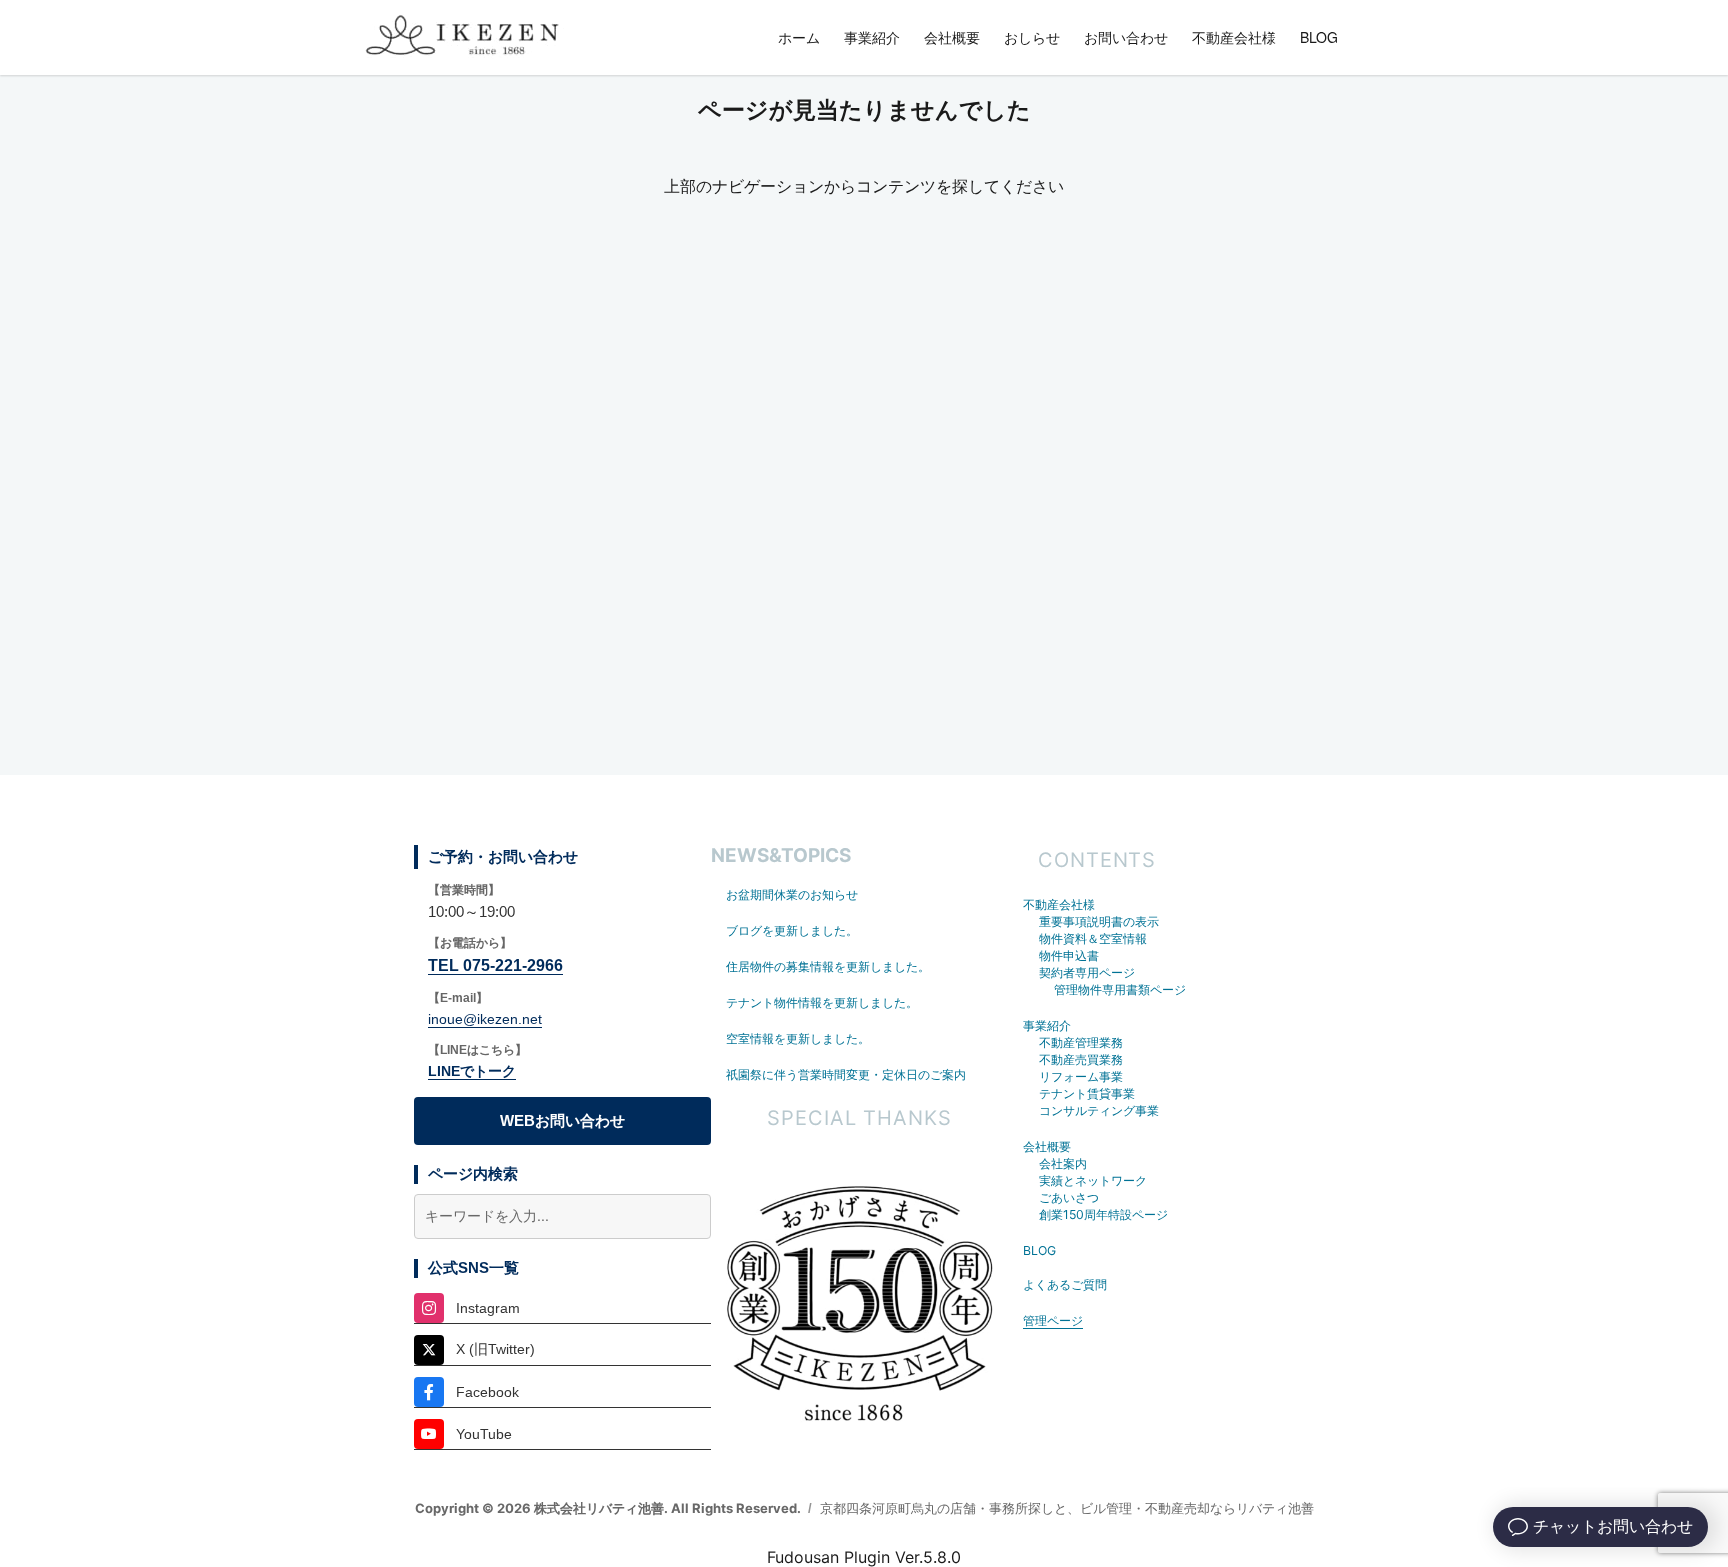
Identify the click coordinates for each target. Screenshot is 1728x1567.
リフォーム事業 (1081, 1076)
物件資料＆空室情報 (1093, 938)
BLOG (1319, 37)
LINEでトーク (472, 1071)
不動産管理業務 (1081, 1042)
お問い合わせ (1126, 37)
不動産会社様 (1234, 37)
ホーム (799, 37)
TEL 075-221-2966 (495, 965)
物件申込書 (1069, 955)
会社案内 (1063, 1163)
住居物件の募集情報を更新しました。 (828, 966)
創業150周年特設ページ (1103, 1214)
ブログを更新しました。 (792, 930)
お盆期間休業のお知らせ (792, 894)
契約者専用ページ (1087, 972)
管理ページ (1053, 1320)
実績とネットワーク (1093, 1180)
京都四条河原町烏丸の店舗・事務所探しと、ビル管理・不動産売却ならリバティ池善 (1067, 1508)
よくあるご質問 (1065, 1284)
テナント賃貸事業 (1087, 1093)
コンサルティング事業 (1099, 1110)
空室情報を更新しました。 (798, 1038)
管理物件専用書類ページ (1120, 989)
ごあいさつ (1069, 1197)
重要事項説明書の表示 (1099, 921)
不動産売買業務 (1081, 1059)
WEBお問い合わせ (562, 1120)
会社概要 (952, 37)
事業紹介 (872, 37)
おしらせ (1032, 37)
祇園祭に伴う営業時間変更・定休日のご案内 (846, 1074)
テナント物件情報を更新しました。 (822, 1002)
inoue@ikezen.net (485, 1019)
